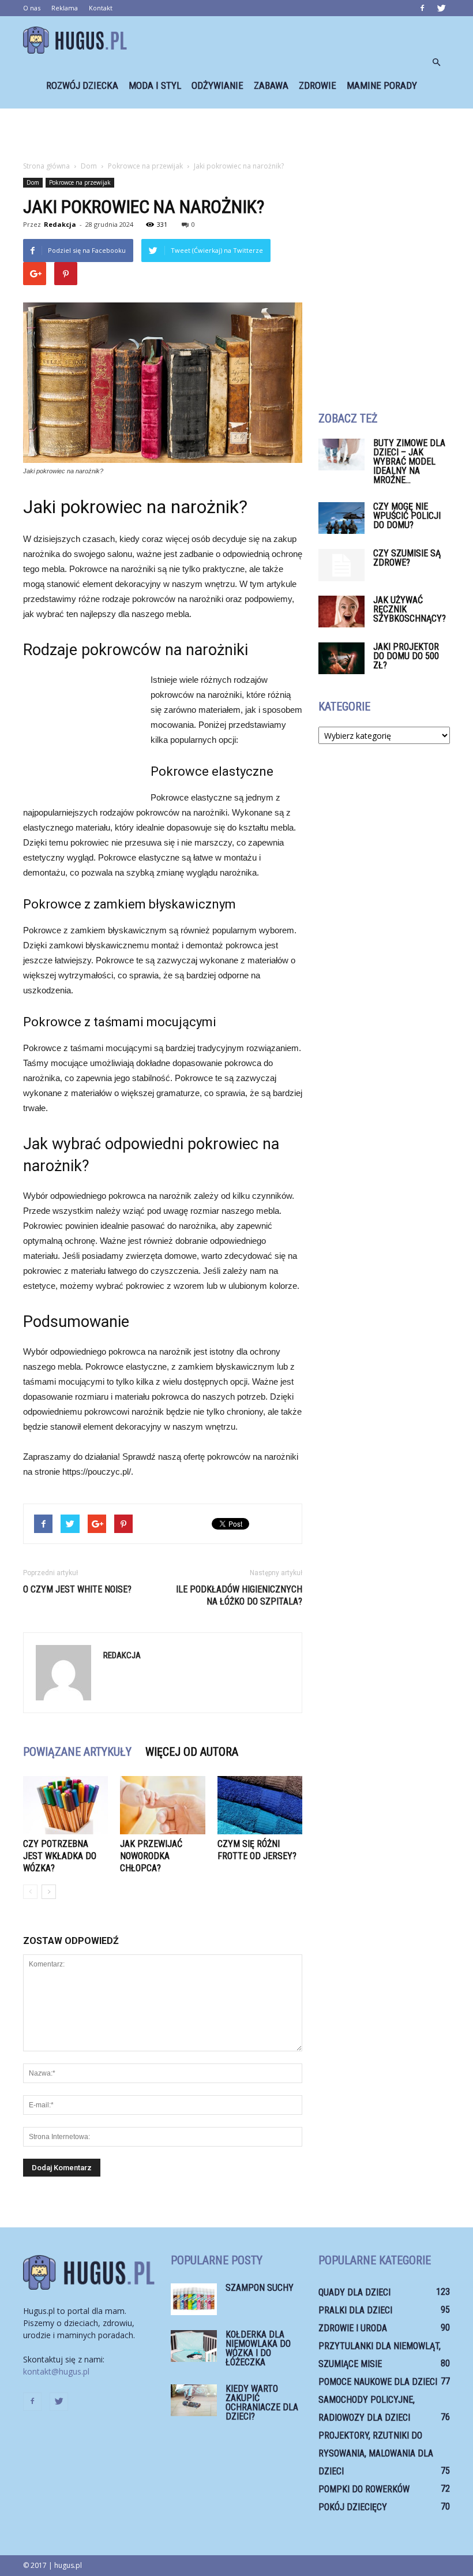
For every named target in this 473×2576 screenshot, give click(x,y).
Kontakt (101, 8)
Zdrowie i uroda (353, 2328)
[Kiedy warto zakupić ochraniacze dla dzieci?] (194, 2400)
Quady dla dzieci (354, 2292)
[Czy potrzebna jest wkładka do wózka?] (65, 1805)
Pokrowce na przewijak (80, 182)
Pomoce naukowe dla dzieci (378, 2382)
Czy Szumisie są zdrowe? (407, 558)
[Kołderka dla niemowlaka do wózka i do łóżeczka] (194, 2346)
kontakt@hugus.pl (56, 2371)
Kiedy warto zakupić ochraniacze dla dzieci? (262, 2403)
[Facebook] (422, 8)
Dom (33, 182)
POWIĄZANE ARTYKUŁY (77, 1752)
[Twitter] (441, 8)
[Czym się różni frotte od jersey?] (260, 1805)
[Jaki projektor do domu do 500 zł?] (341, 658)
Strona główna (46, 166)
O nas (32, 8)
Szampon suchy (260, 2288)
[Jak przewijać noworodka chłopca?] (162, 1805)
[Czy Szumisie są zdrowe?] (341, 565)
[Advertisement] (236, 134)
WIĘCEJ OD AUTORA (192, 1752)
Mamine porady (382, 85)
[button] (436, 62)
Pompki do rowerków (364, 2489)
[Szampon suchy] (194, 2299)
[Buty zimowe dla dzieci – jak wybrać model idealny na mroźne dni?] (341, 455)
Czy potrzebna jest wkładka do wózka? (60, 1856)
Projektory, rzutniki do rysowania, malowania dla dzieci (376, 2453)
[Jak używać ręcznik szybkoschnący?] (341, 612)
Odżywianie (217, 85)
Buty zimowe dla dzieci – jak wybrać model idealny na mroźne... (409, 461)
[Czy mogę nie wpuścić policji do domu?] (341, 518)
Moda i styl (155, 85)
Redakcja (60, 224)
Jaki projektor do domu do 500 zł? (406, 656)
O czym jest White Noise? (77, 1589)
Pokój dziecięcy (353, 2507)
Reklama (65, 8)
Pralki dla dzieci (355, 2310)
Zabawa (271, 85)
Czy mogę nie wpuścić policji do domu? (407, 516)
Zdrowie (318, 85)
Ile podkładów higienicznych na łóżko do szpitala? (239, 1595)
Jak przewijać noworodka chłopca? (151, 1856)
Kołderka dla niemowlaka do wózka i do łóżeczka (258, 2348)
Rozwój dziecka (82, 85)
